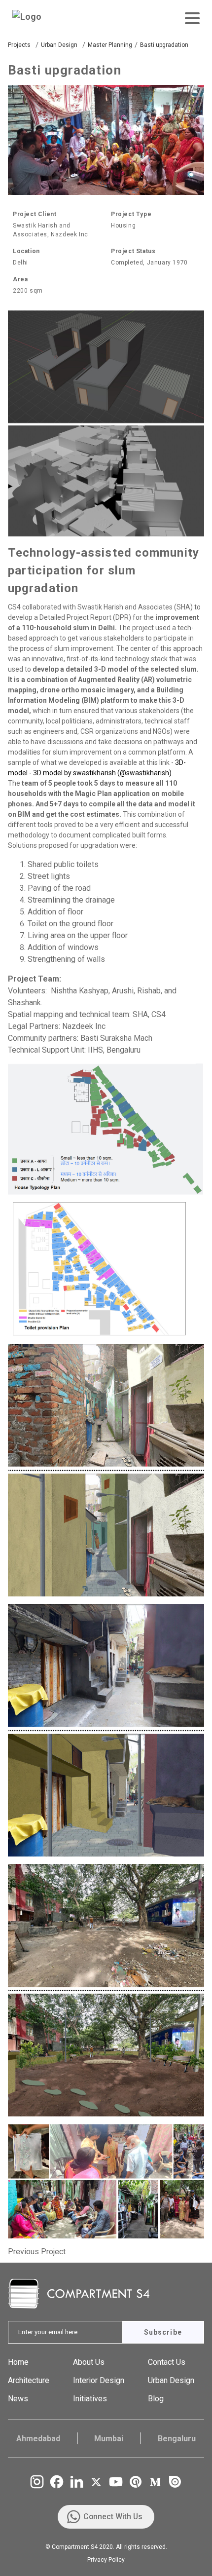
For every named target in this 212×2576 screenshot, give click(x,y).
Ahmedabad (38, 2439)
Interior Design (99, 2380)
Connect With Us (113, 2517)
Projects (19, 45)
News (18, 2399)
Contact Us (167, 2362)
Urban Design (59, 45)
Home (18, 2362)
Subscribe (163, 2332)
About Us (89, 2362)
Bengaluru (177, 2439)
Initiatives (90, 2399)
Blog (156, 2399)
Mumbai (109, 2439)
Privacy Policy (106, 2560)
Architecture (29, 2380)
